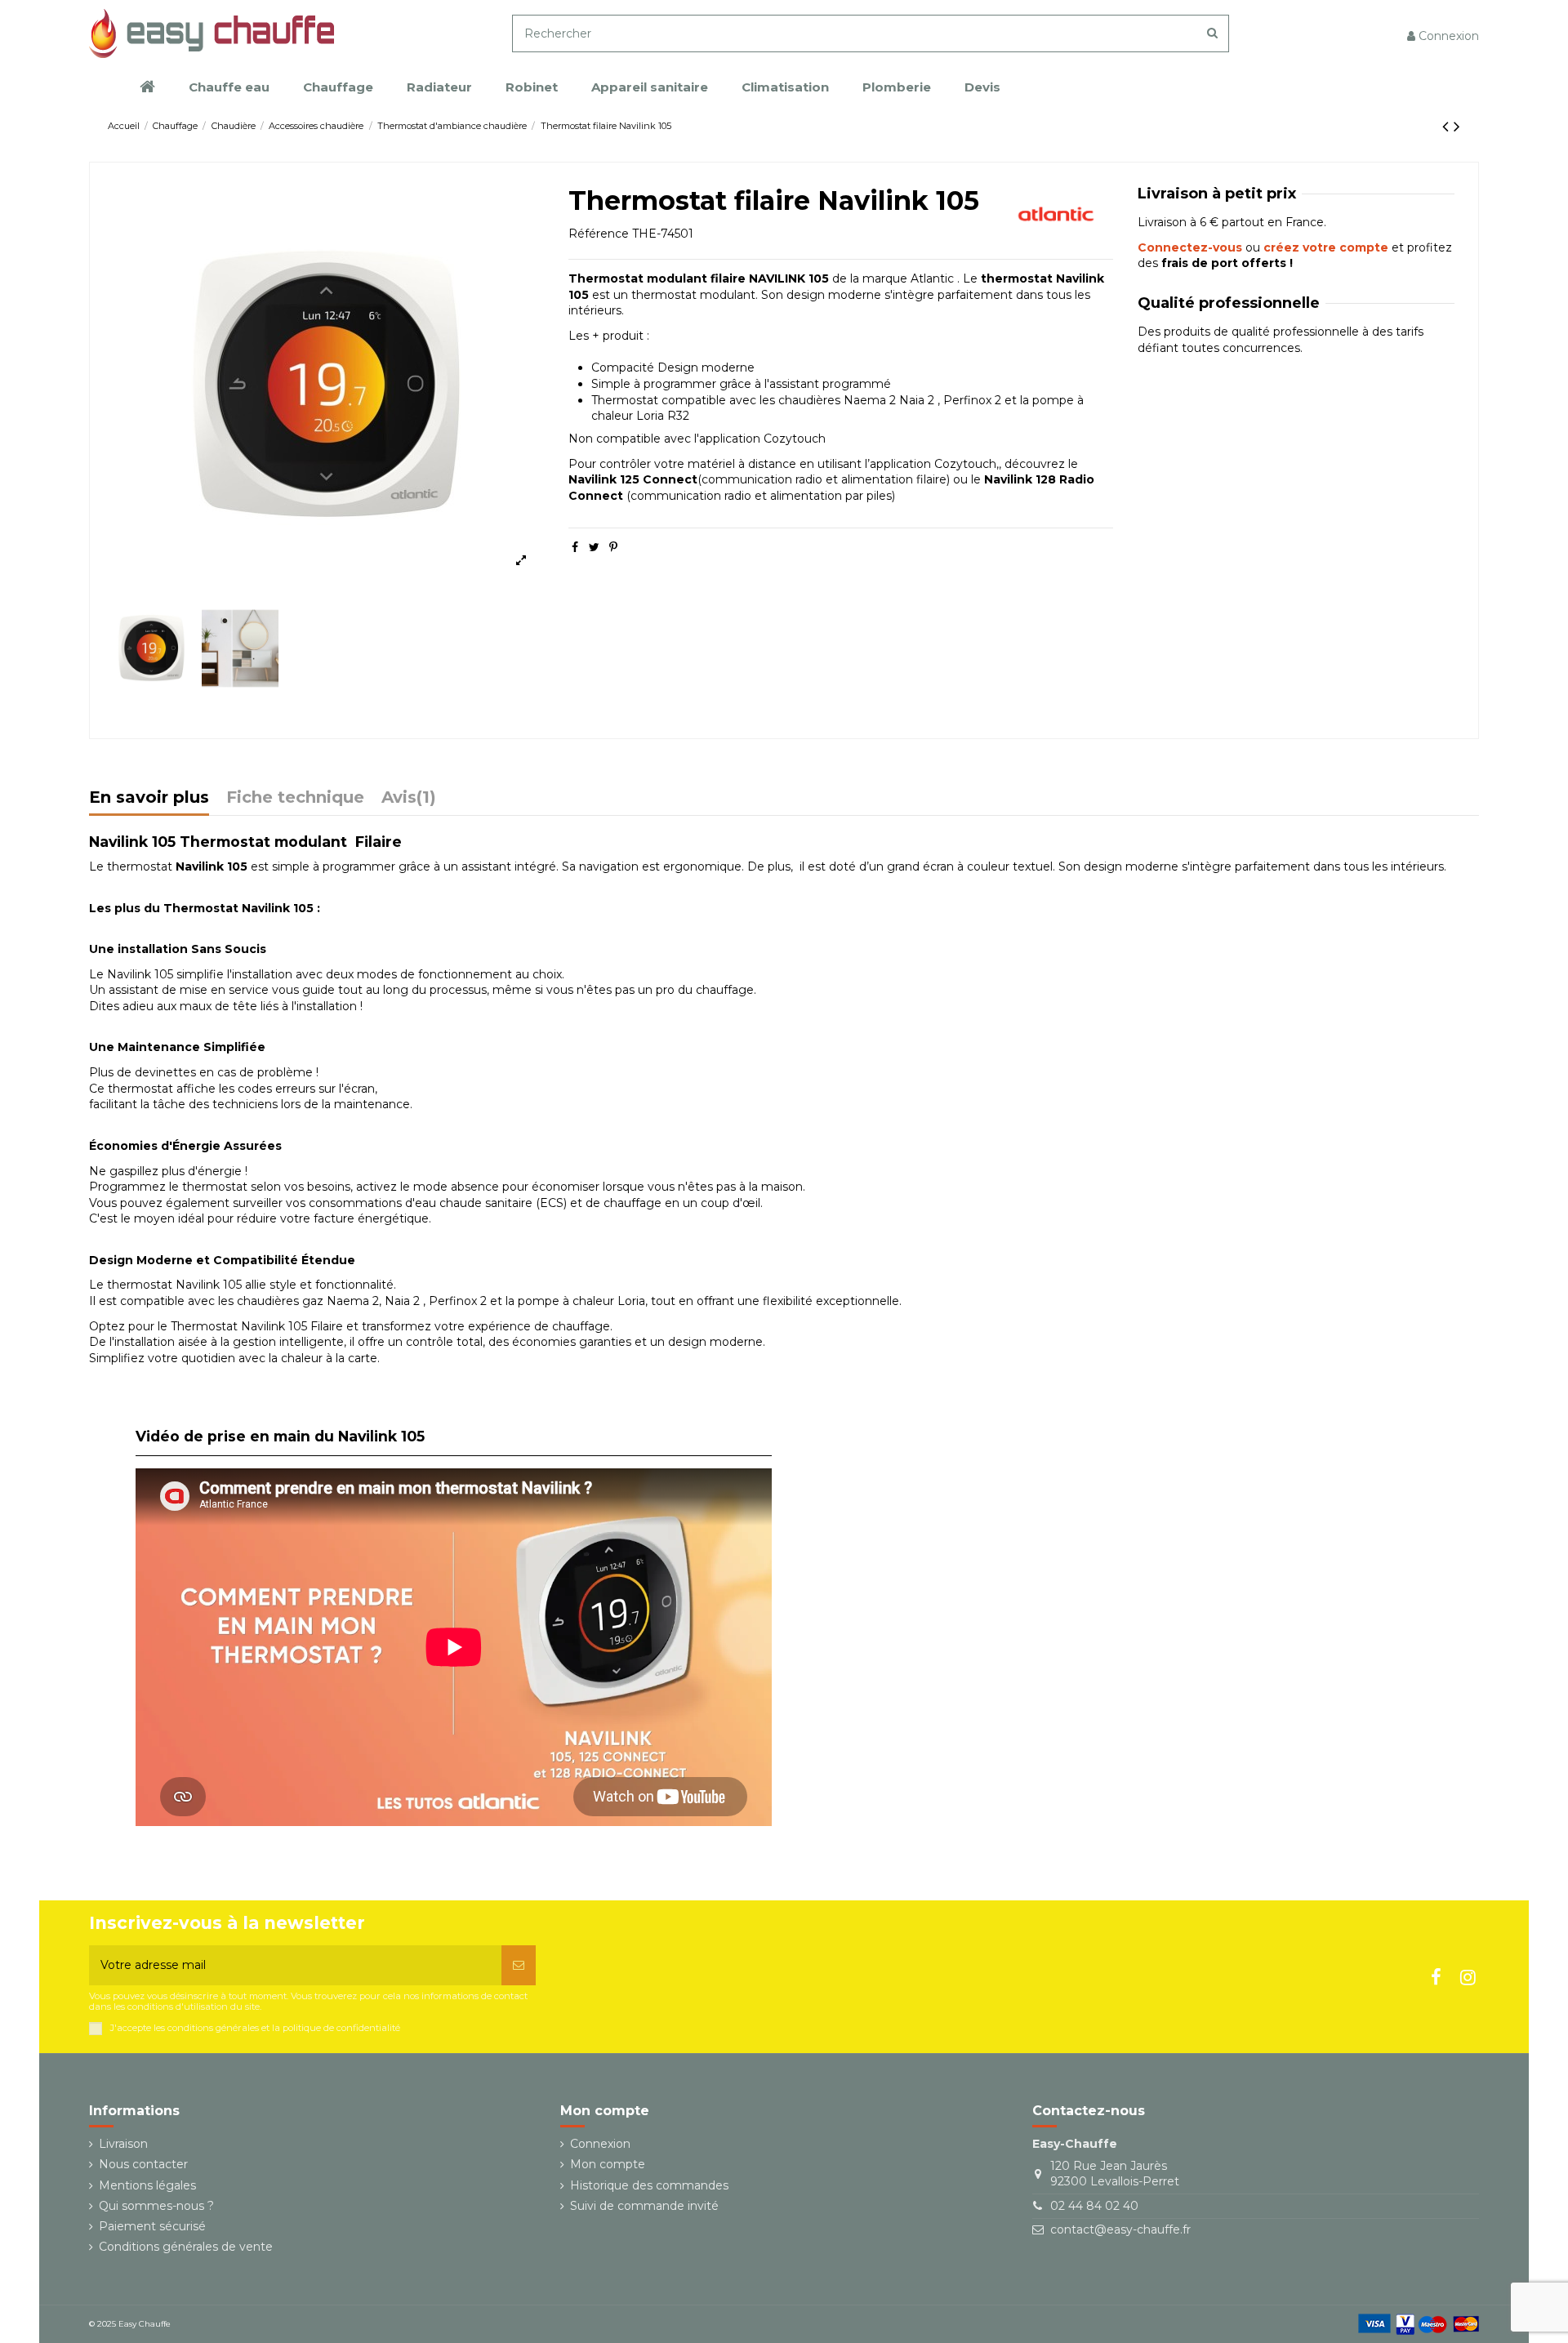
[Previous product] (1448, 126)
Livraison (123, 2144)
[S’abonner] (519, 1965)
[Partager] (575, 547)
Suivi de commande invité (644, 2206)
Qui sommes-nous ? (156, 2206)
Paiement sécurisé (152, 2226)
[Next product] (1457, 126)
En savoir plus (149, 798)
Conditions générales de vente (186, 2247)
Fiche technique (295, 798)
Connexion (600, 2144)
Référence (599, 234)
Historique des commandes (649, 2185)
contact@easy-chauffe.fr (1120, 2229)
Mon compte (608, 2164)
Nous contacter (143, 2164)
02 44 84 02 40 (1094, 2206)
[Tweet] (594, 547)
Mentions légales (147, 2185)
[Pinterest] (613, 547)
